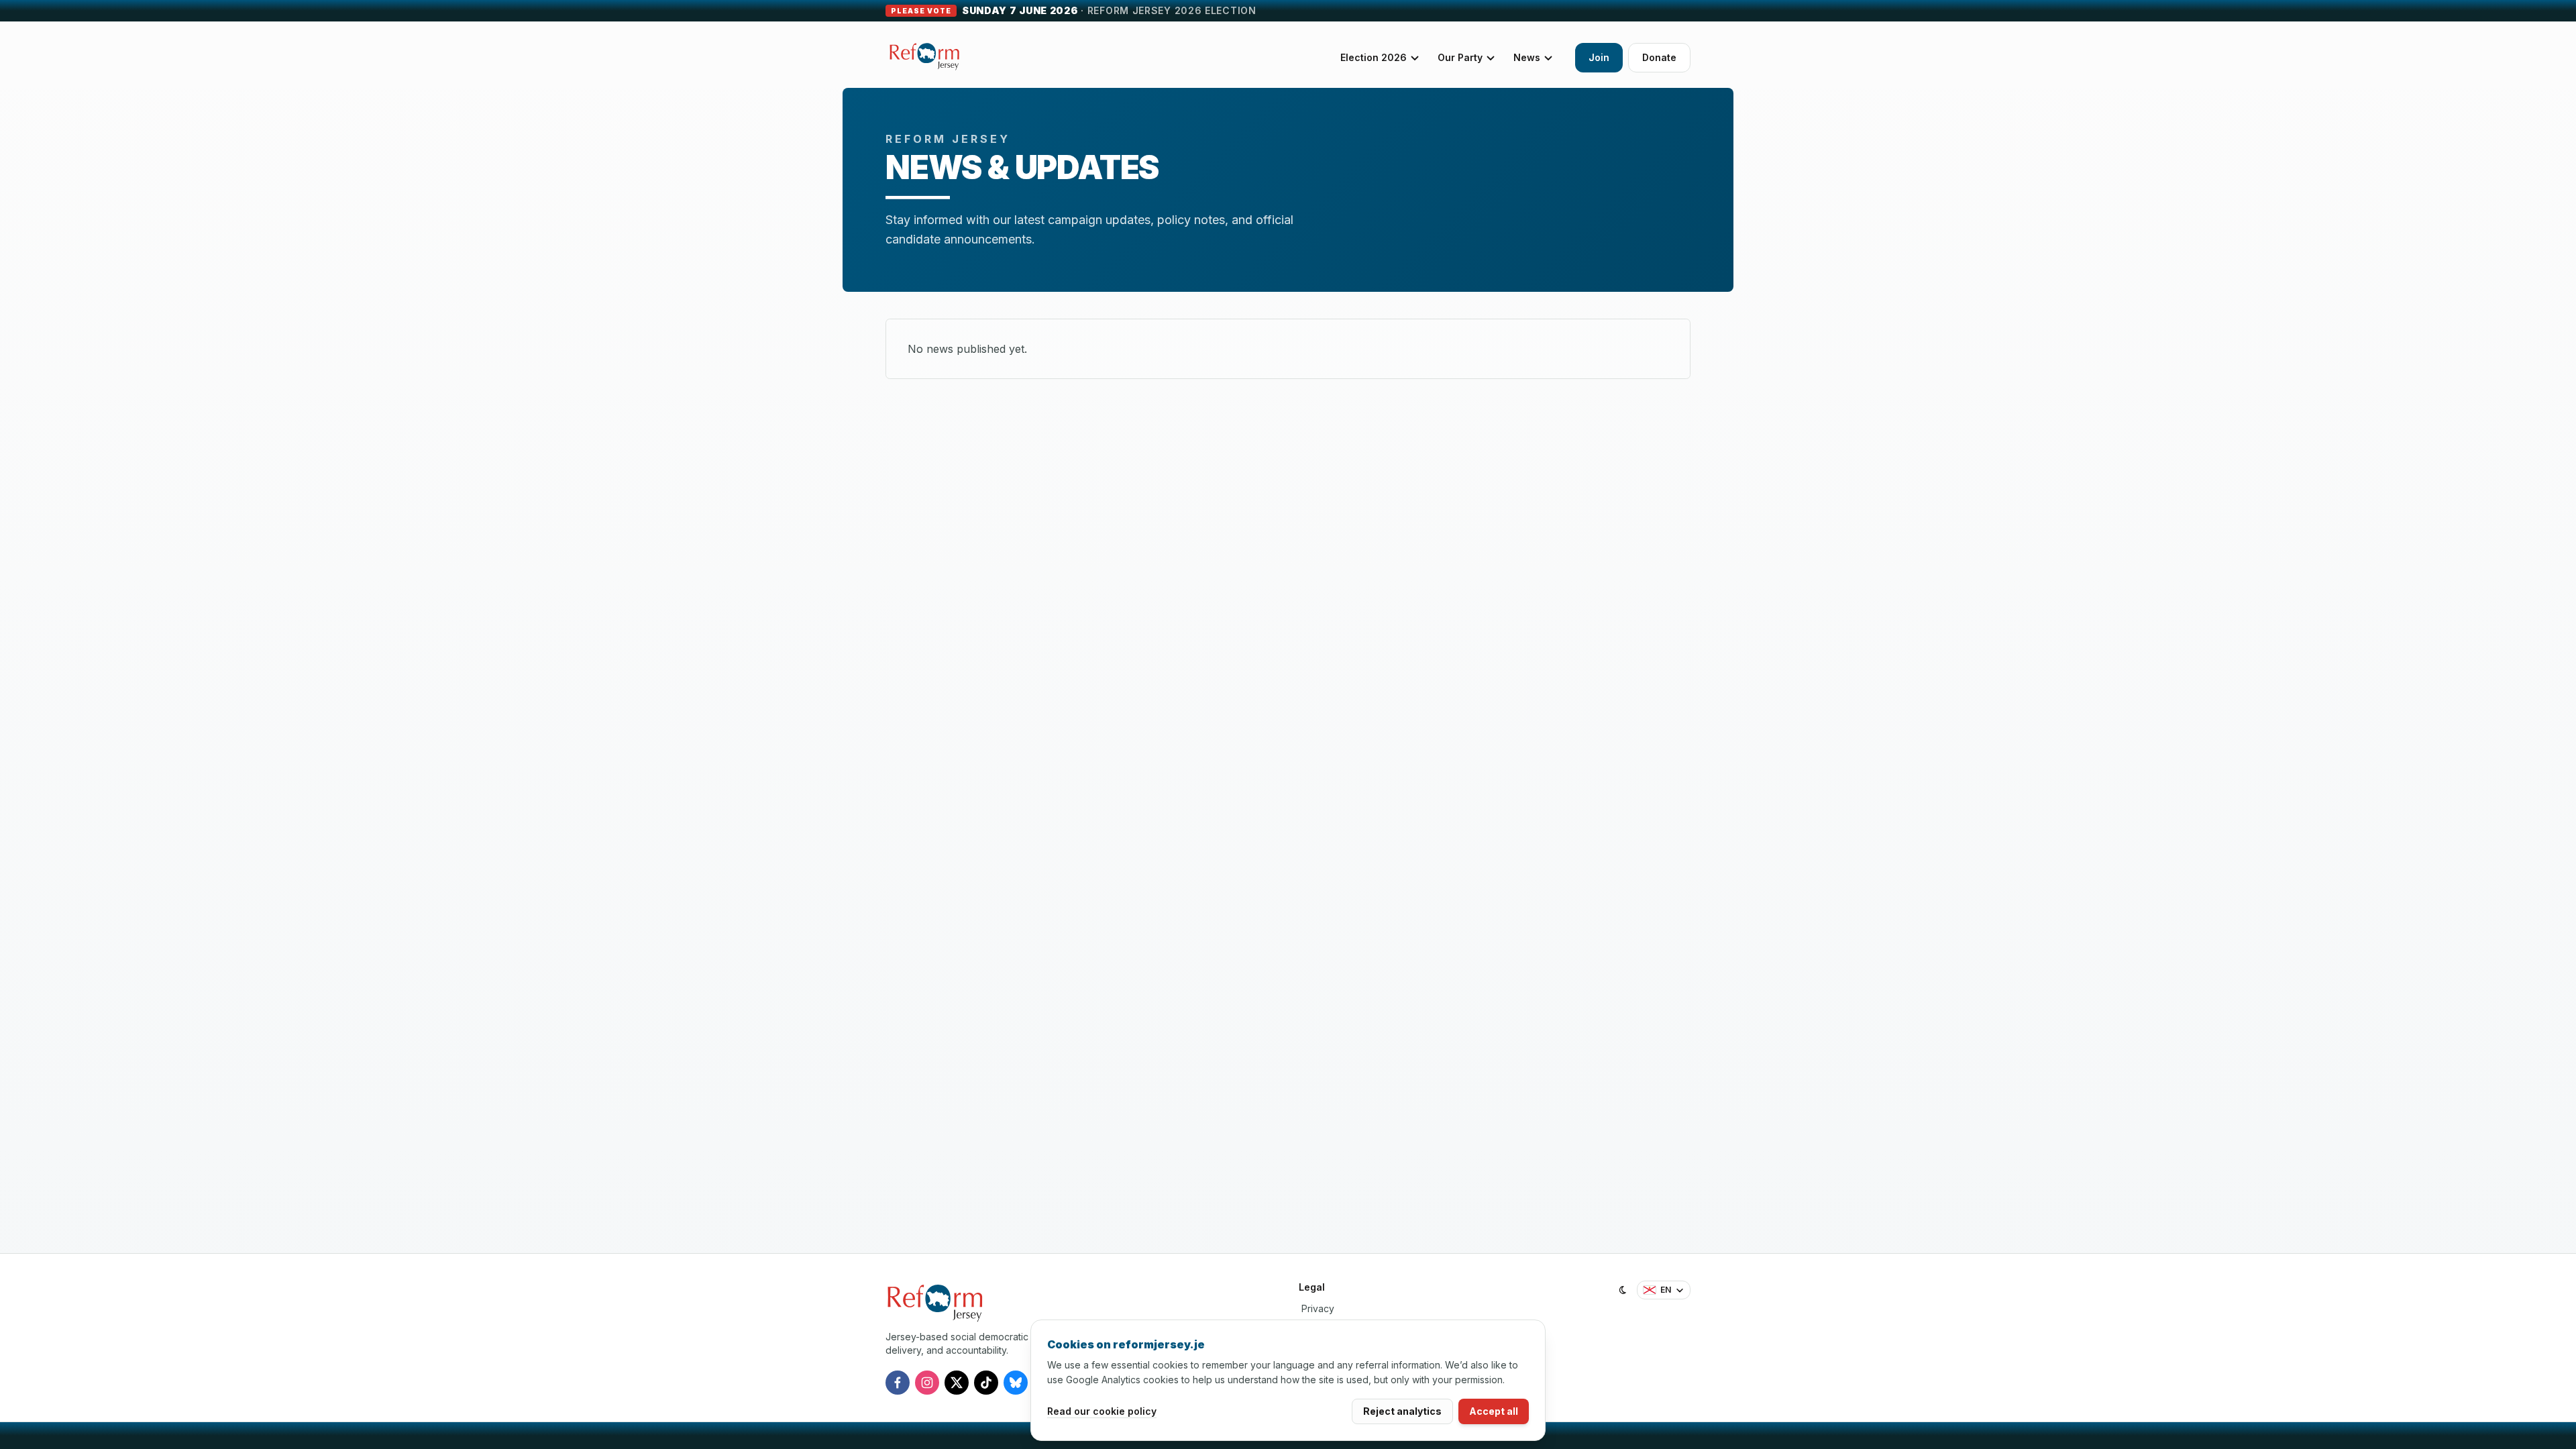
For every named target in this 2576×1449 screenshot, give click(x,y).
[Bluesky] (1016, 1383)
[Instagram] (927, 1383)
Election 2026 (1374, 57)
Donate (1659, 57)
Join (1599, 57)
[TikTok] (986, 1383)
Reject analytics (1402, 1411)
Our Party (1460, 57)
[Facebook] (898, 1383)
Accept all (1494, 1411)
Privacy (1318, 1308)
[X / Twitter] (957, 1383)
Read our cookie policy (1102, 1411)
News (1527, 57)
